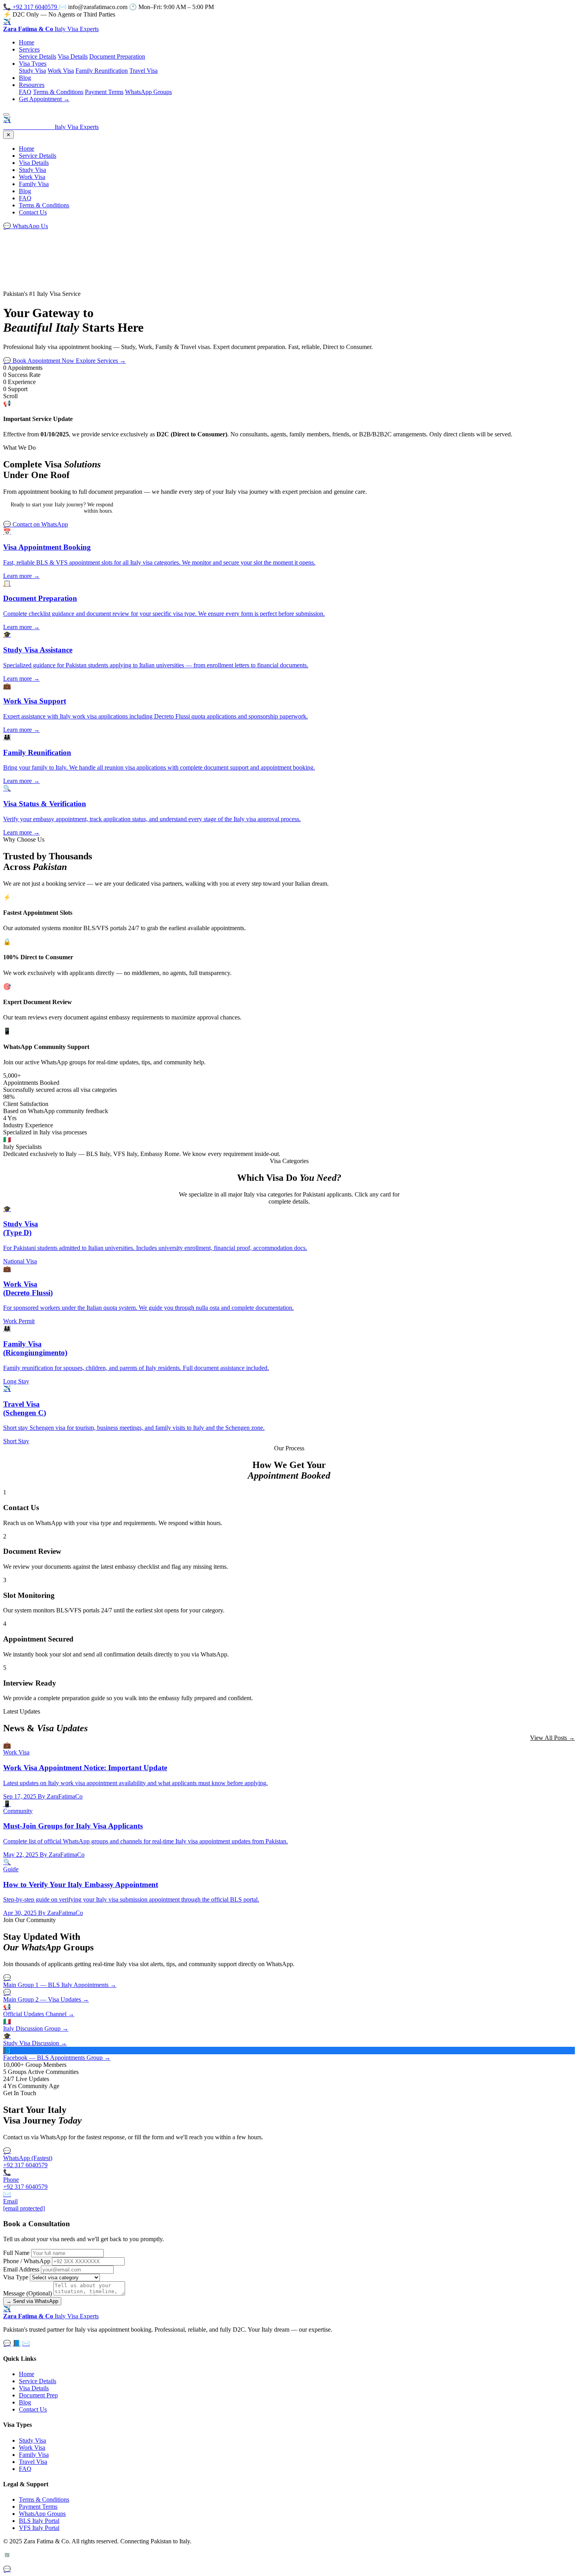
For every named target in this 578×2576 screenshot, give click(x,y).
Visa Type (16, 2277)
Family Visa (34, 184)
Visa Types (33, 64)
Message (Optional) (28, 2293)
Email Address (21, 2269)
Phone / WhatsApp (27, 2261)
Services (29, 49)
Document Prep (38, 2395)
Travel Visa (144, 71)
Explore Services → (101, 361)
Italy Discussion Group (36, 2025)
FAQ (25, 92)
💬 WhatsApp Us (26, 226)
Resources (32, 85)
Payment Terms (104, 92)
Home (27, 42)
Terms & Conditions (58, 92)
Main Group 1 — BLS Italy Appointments (60, 1981)
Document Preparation (117, 56)
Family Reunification (102, 71)
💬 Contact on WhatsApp (36, 524)
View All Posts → (552, 1738)
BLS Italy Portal (39, 2521)
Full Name (16, 2253)
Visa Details (73, 56)
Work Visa (61, 71)
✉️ (26, 2343)
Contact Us (33, 212)
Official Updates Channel (39, 2010)
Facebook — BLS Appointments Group (57, 2054)
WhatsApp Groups (148, 92)
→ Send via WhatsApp (32, 2301)
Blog (25, 78)
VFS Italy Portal (39, 2528)
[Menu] (6, 114)
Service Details (38, 56)
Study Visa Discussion (35, 2040)
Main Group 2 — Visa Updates (46, 1996)
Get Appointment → (44, 99)
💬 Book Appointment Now (40, 361)
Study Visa (32, 71)
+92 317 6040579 (31, 7)
